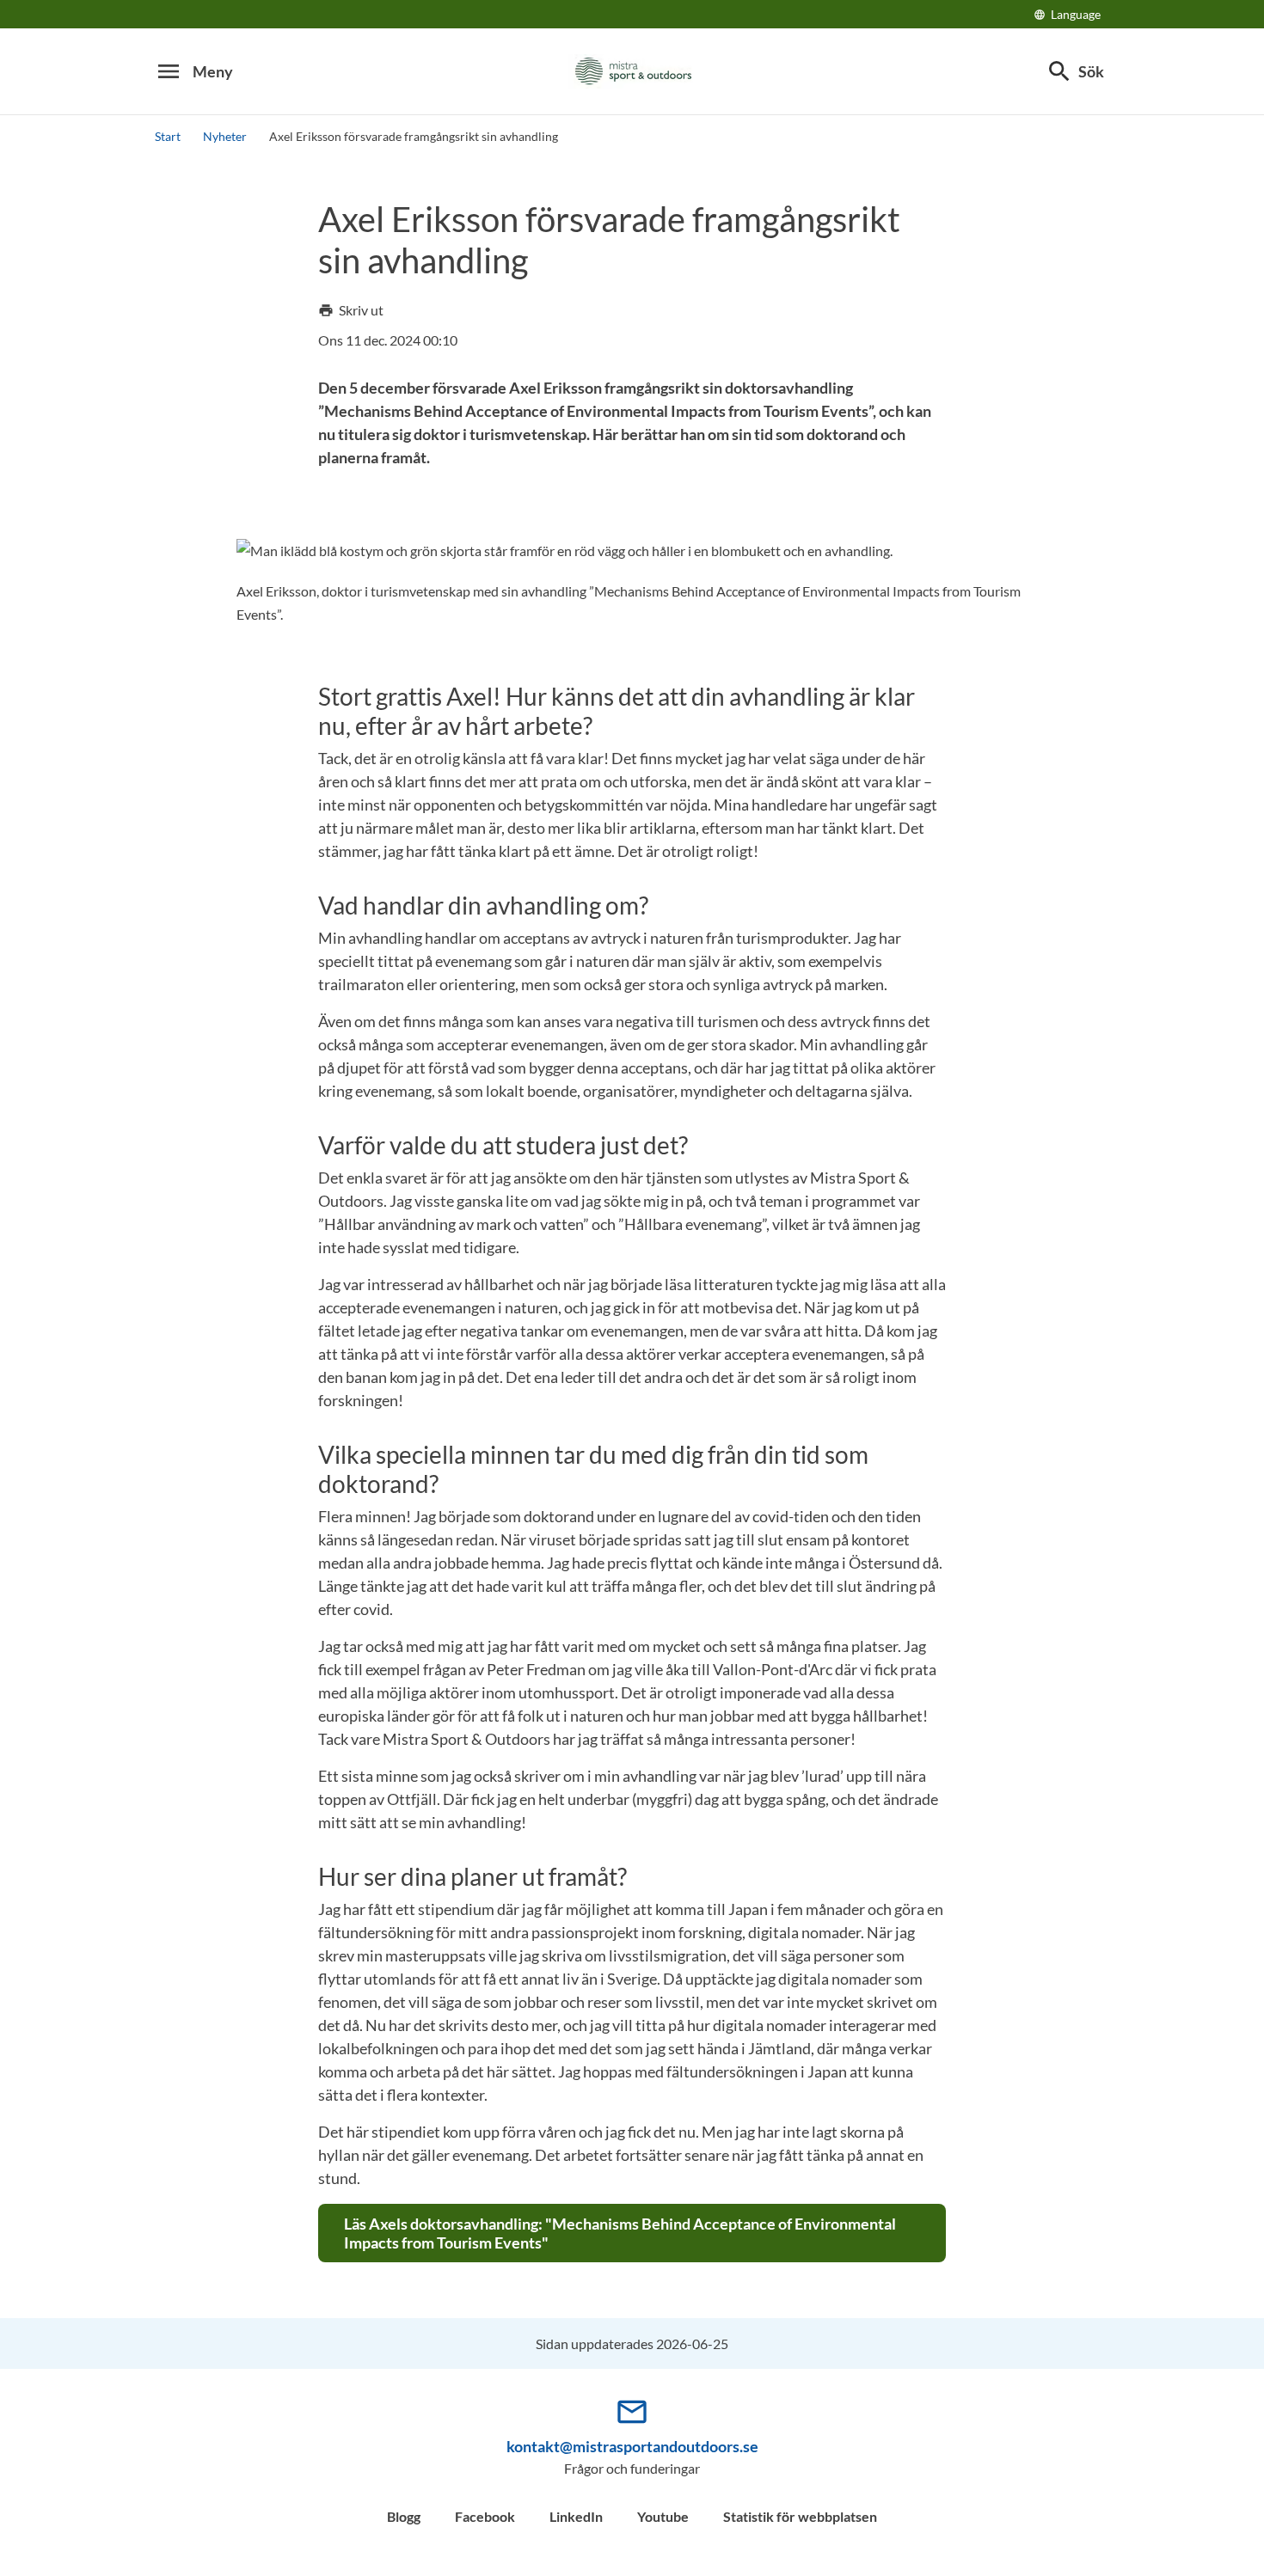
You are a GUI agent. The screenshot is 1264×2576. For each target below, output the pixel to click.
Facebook (485, 2516)
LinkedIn (576, 2516)
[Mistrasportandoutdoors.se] (632, 71)
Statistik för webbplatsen (800, 2516)
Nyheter (225, 136)
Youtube (663, 2516)
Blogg (404, 2516)
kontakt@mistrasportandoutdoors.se (632, 2446)
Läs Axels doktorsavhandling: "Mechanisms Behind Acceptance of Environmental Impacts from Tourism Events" (620, 2233)
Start (168, 136)
